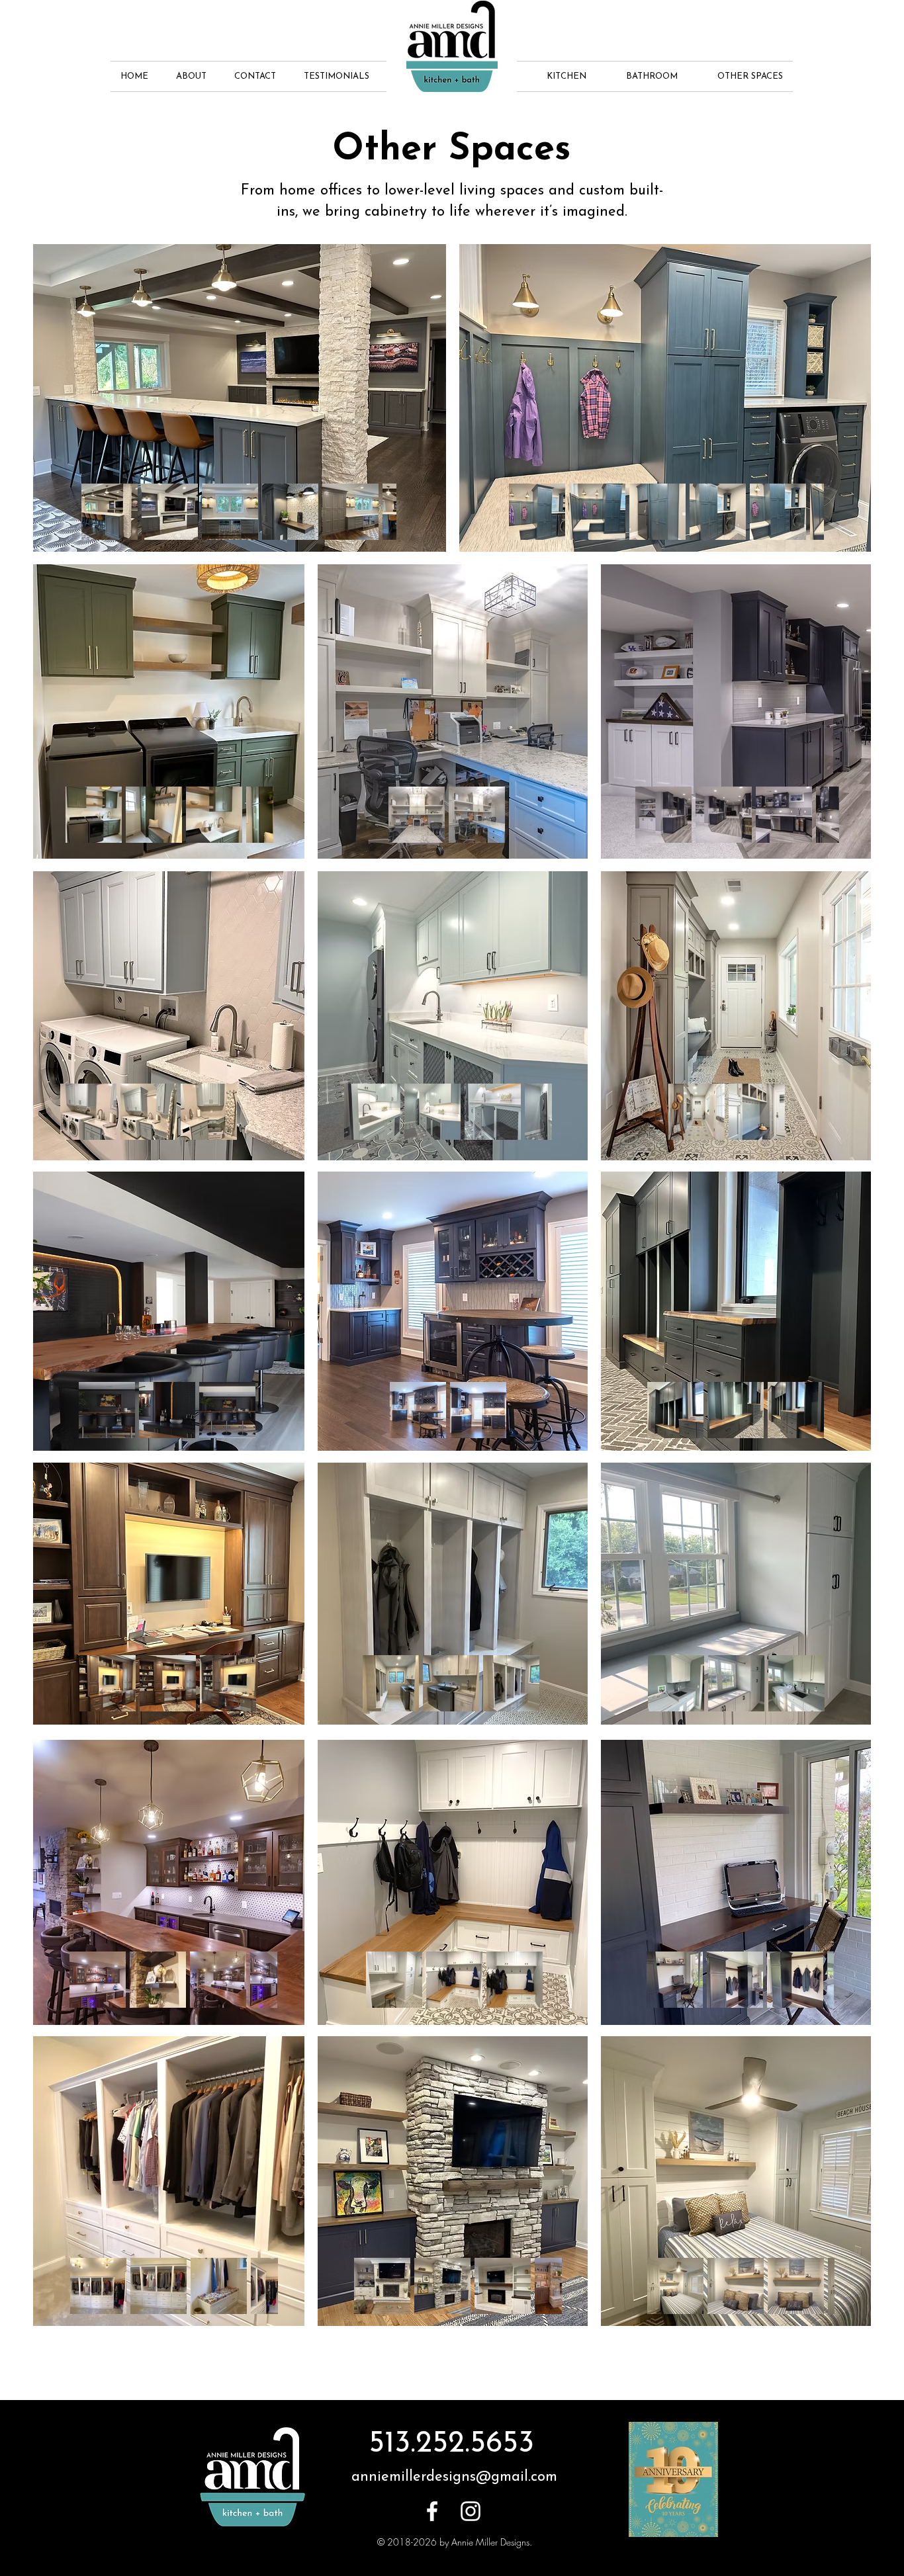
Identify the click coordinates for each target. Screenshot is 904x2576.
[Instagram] (471, 2511)
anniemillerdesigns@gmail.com (454, 2477)
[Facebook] (432, 2511)
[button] (195, 76)
